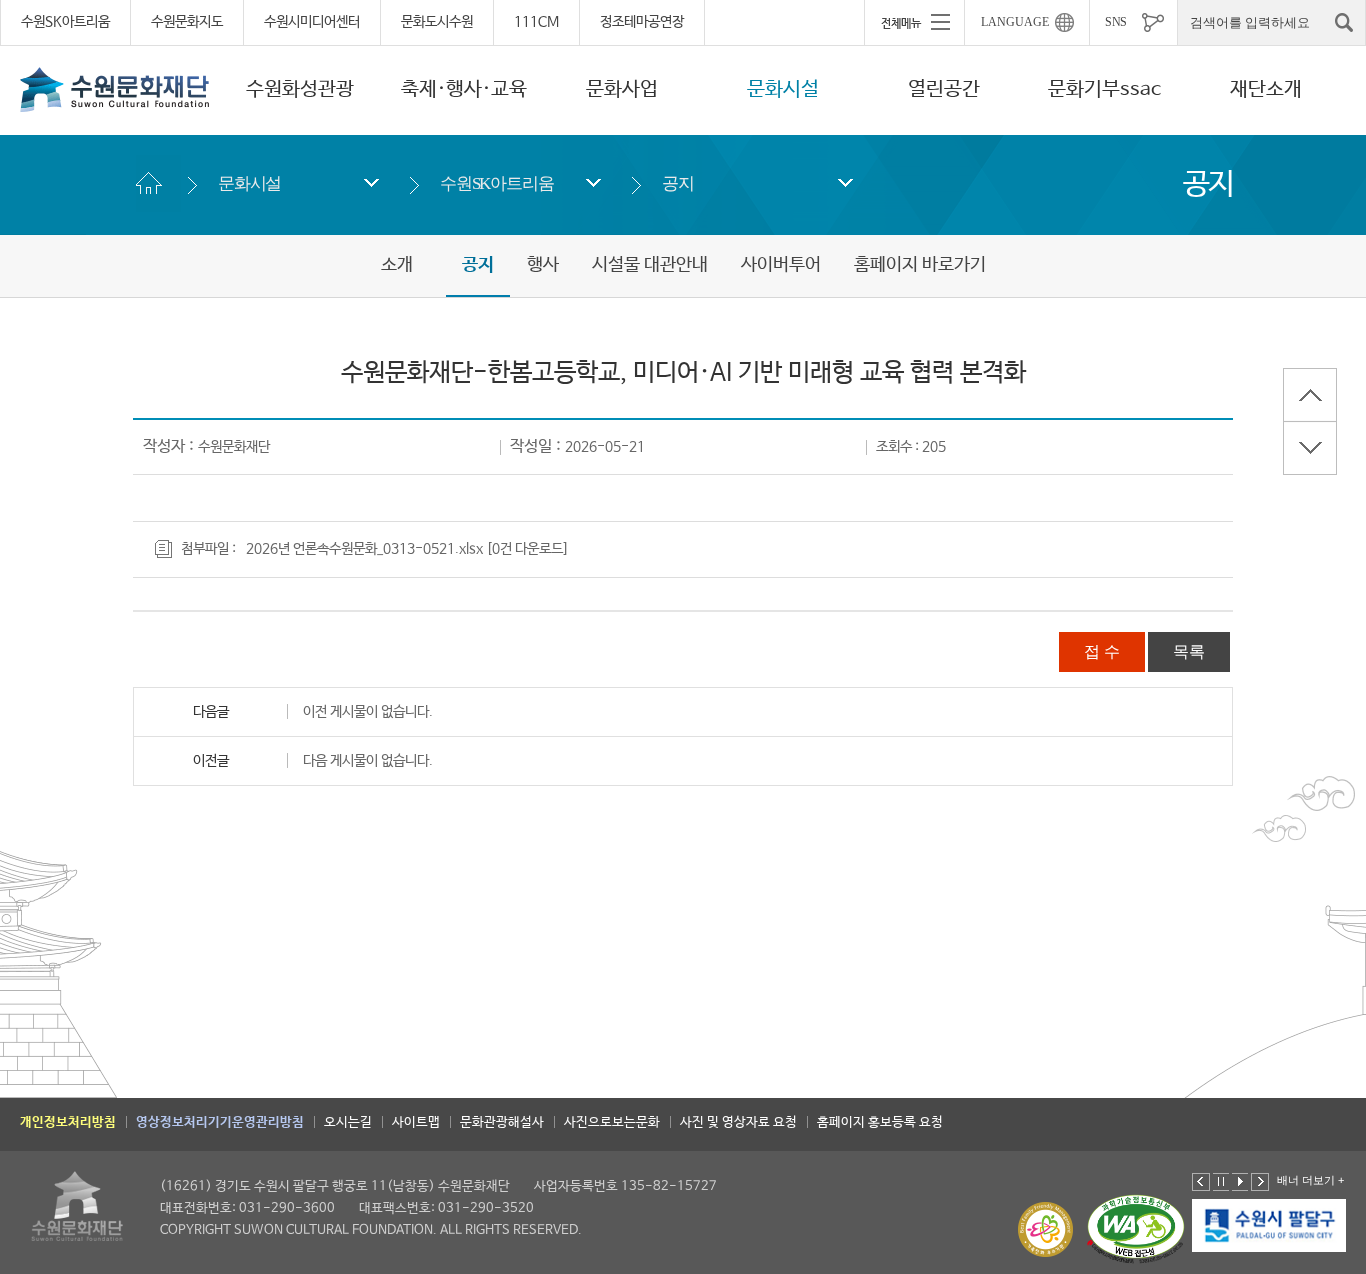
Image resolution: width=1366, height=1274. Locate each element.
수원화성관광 (300, 89)
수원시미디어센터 (312, 22)
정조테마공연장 (642, 22)
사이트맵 (416, 1122)
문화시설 (783, 89)
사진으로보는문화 (612, 1122)
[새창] (1270, 1226)
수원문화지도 (187, 22)
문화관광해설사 (502, 1122)
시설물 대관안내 (650, 265)
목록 (1189, 651)
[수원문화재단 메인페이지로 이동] (115, 89)
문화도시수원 (437, 22)
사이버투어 (781, 265)
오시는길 (348, 1122)
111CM (536, 22)
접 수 (1102, 651)
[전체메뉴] (914, 22)
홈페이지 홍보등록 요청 (880, 1122)
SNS (1116, 22)
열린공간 (944, 89)
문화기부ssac (1104, 89)
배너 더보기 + (1310, 1180)
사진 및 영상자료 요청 (738, 1122)
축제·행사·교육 (464, 89)
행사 (543, 265)
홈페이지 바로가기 (920, 265)
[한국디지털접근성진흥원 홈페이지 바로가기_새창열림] (1136, 1229)
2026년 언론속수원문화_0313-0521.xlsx (364, 549)
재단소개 (1266, 89)
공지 (678, 183)
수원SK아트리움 (65, 22)
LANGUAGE (1015, 22)
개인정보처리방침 (68, 1122)
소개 (397, 265)
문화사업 (622, 89)
